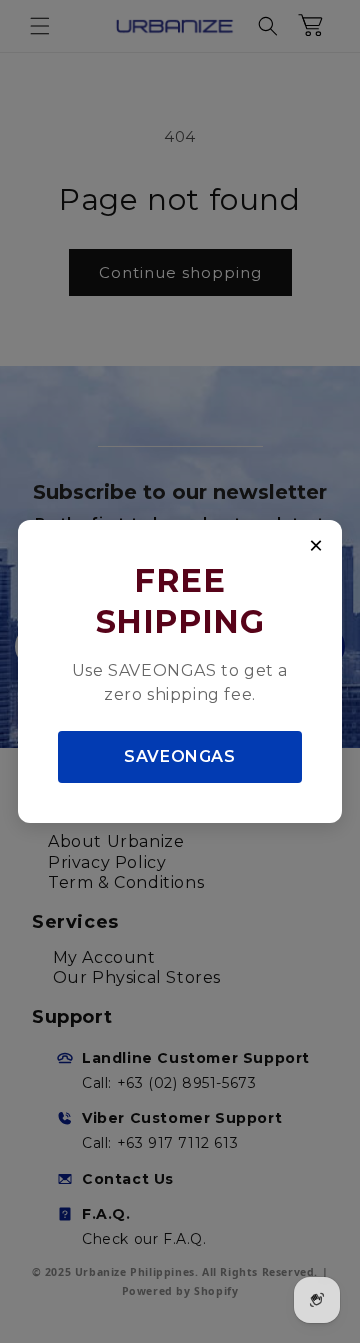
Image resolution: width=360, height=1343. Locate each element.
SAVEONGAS (179, 756)
